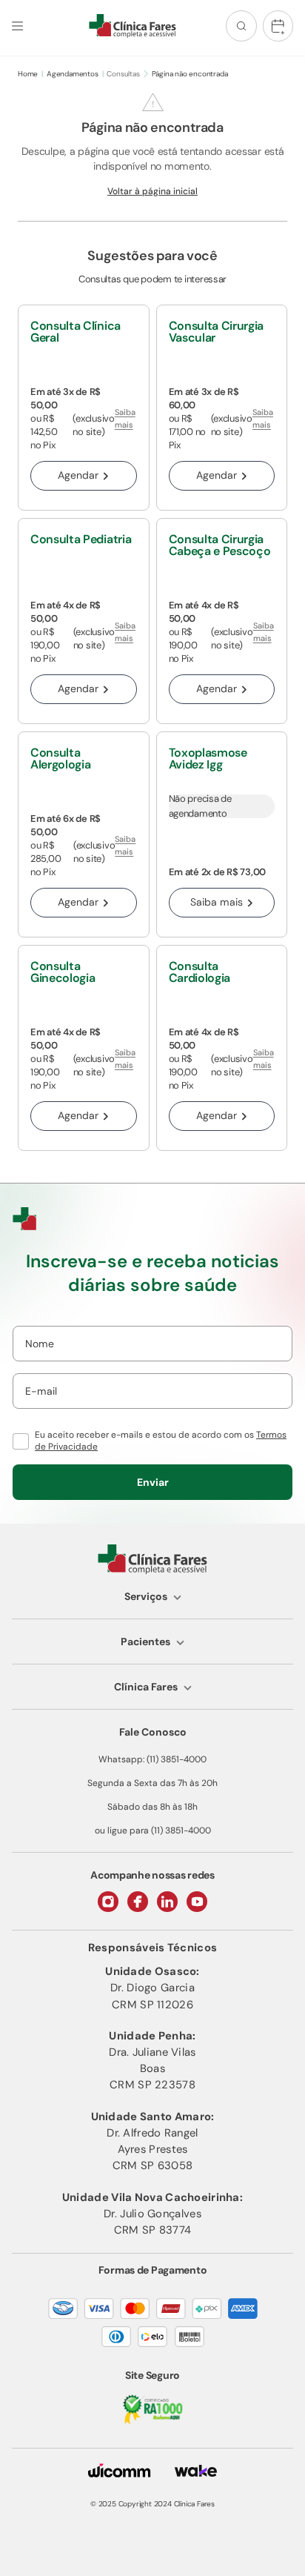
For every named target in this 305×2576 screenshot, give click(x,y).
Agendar (78, 475)
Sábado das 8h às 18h (152, 1807)
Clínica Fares (146, 1687)
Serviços (146, 1596)
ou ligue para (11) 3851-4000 (153, 1830)
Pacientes (145, 1641)
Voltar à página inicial (152, 191)
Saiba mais (125, 418)
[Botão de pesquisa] (241, 26)
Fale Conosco (153, 1732)
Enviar (153, 1482)
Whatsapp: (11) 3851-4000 (152, 1759)
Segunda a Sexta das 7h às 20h (152, 1783)
